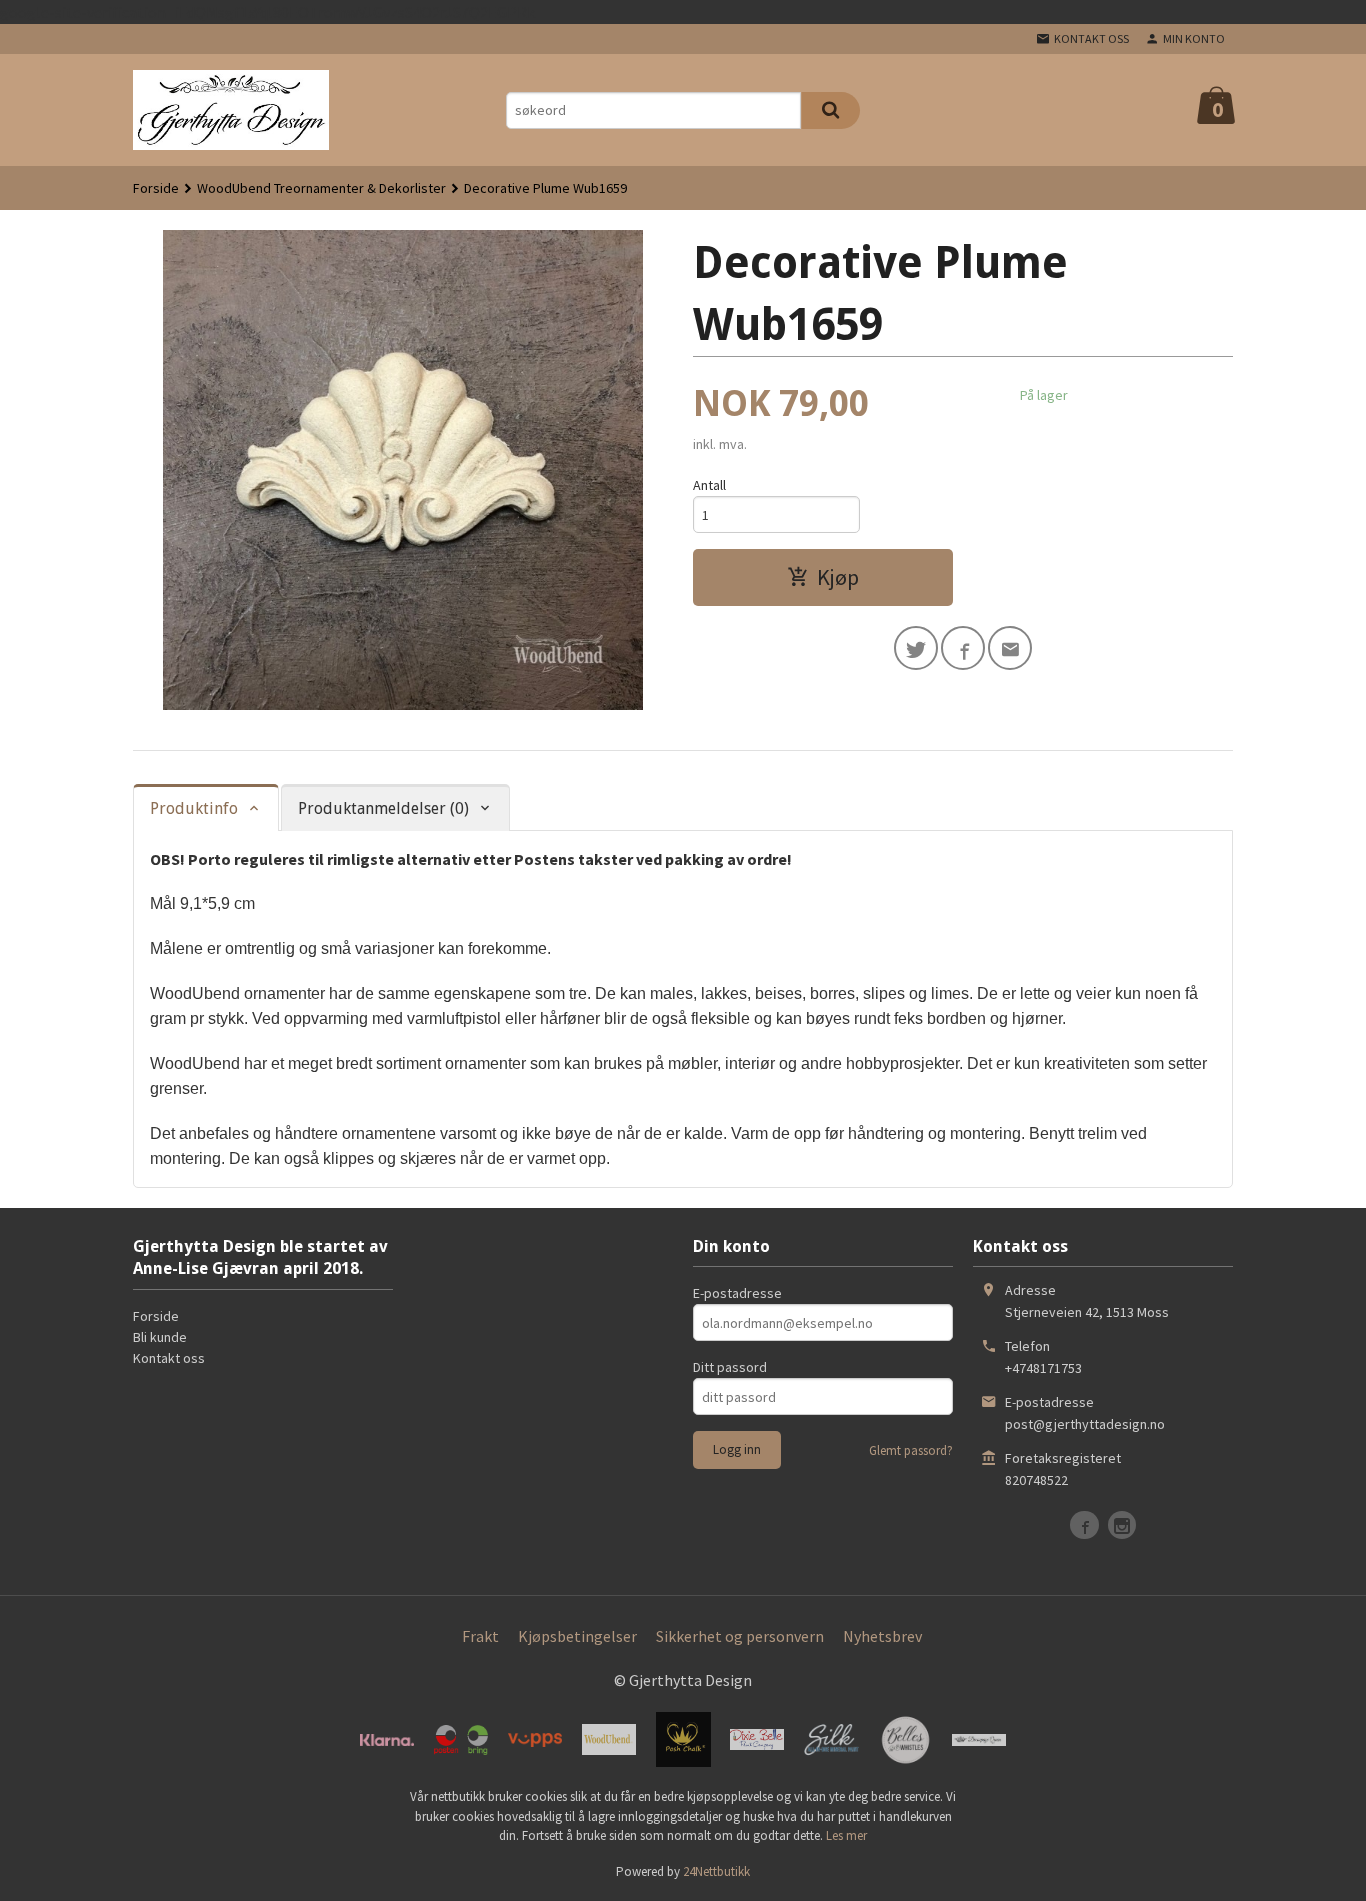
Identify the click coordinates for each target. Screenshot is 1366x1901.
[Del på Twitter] (916, 648)
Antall (709, 485)
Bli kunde (160, 1337)
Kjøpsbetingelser (577, 1636)
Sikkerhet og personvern (740, 1636)
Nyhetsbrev (882, 1636)
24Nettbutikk (716, 1871)
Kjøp (838, 577)
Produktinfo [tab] (194, 808)
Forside (156, 188)
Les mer (846, 1835)
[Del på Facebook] (963, 648)
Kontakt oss (169, 1358)
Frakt (480, 1636)
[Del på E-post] (1010, 648)
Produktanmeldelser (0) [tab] (383, 808)
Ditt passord (730, 1367)
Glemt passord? (911, 1450)
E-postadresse (737, 1293)
